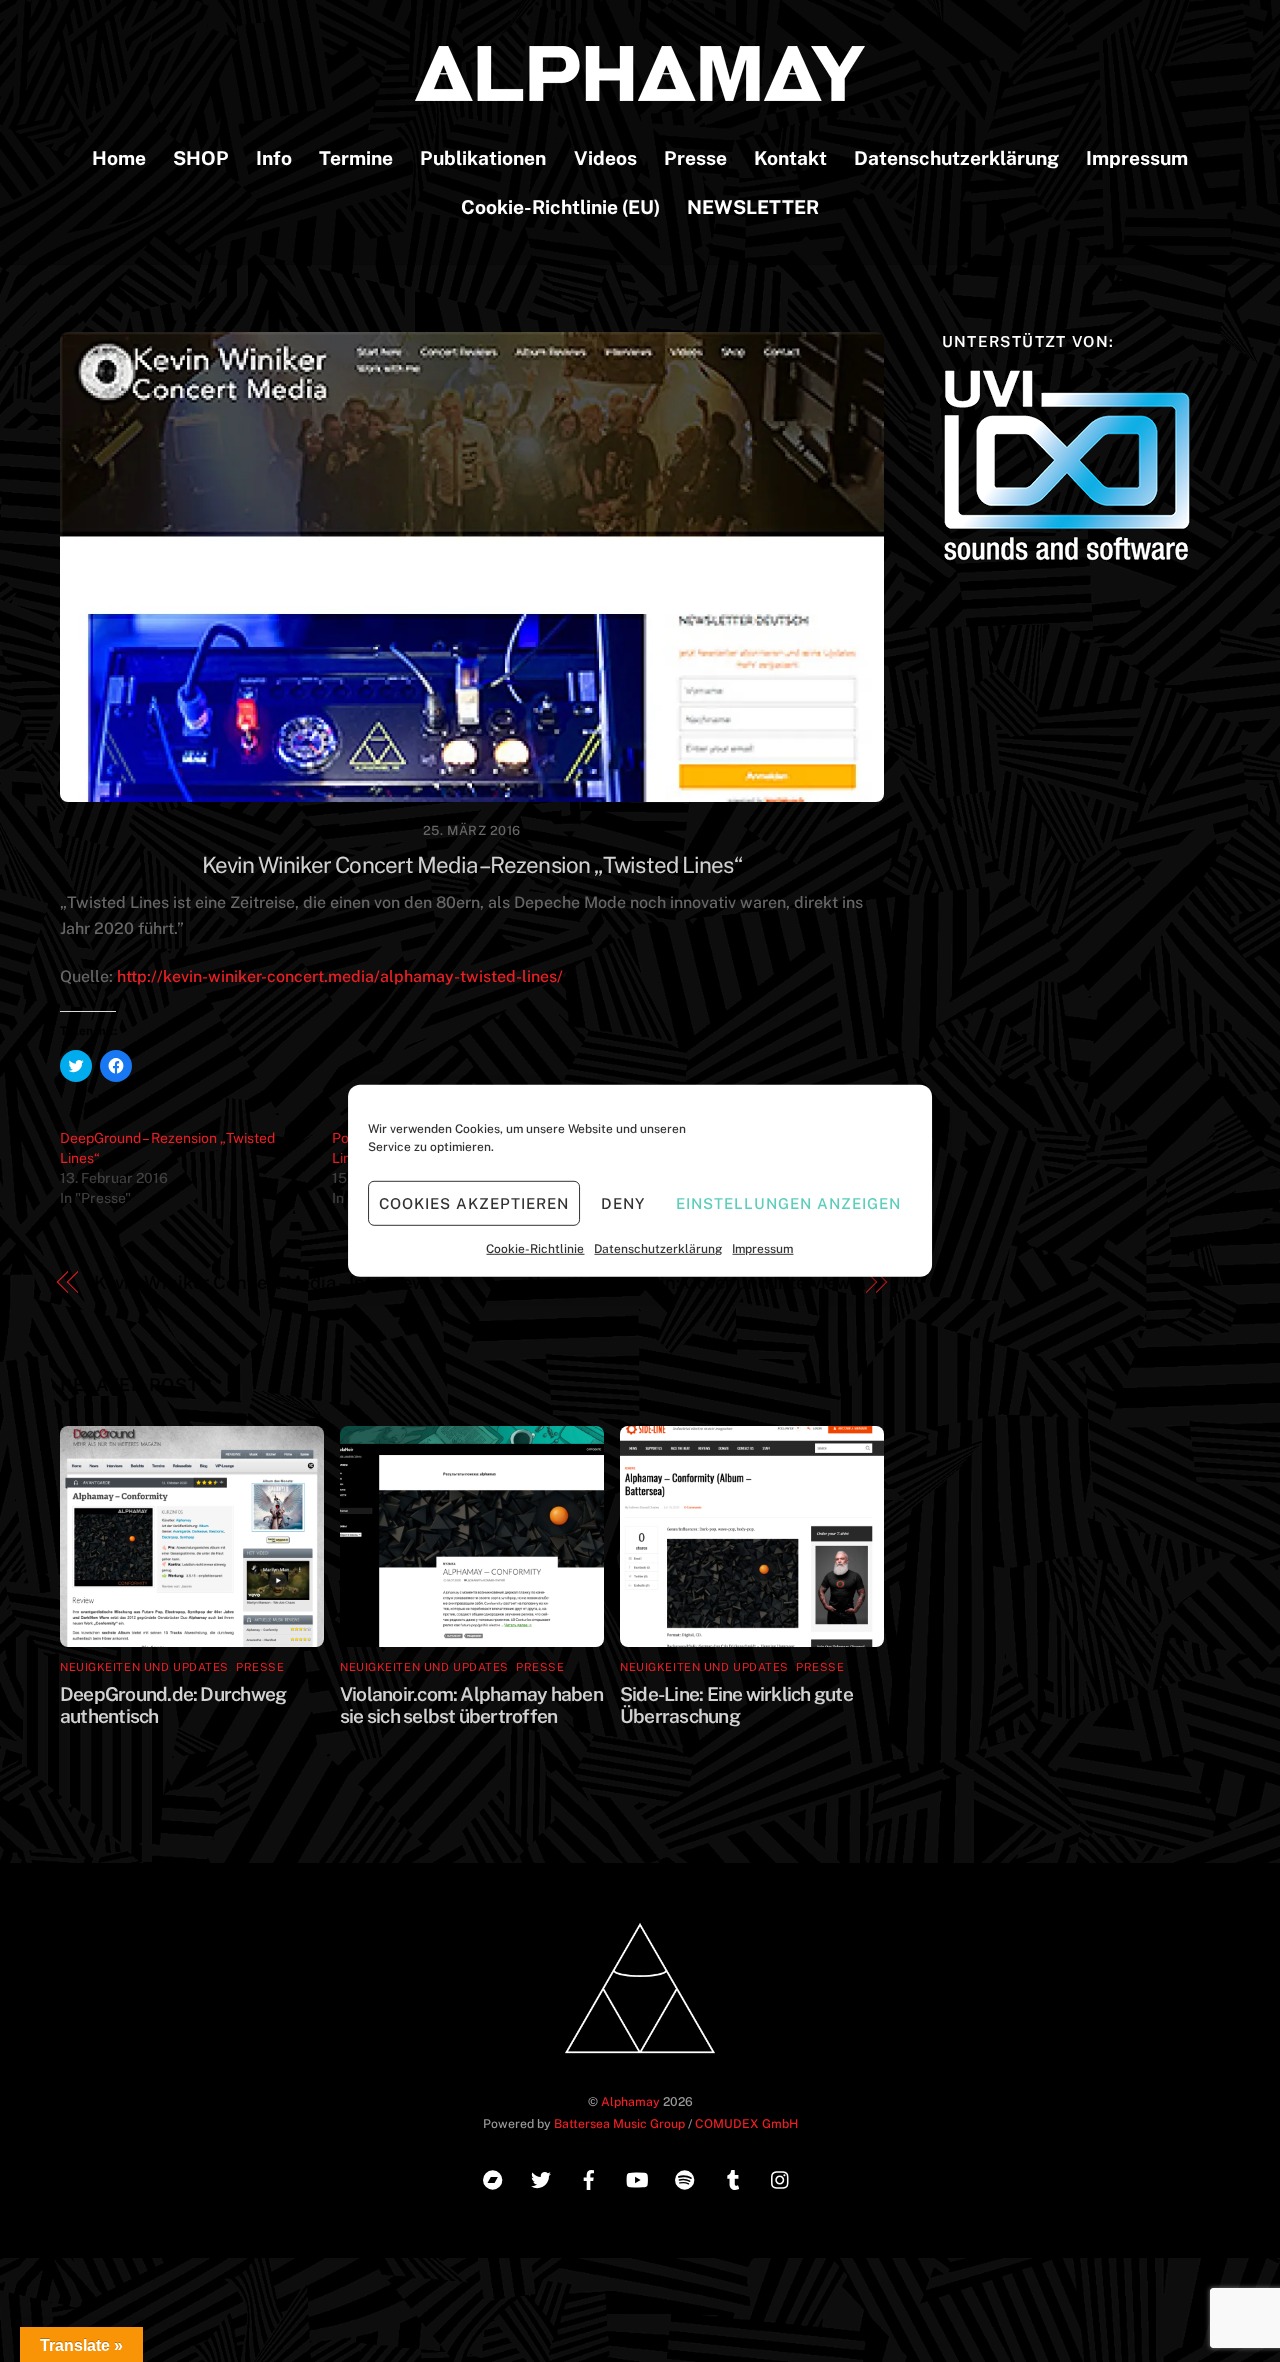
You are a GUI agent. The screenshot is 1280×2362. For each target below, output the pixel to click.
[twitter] (541, 2177)
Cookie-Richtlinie (535, 1249)
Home (119, 158)
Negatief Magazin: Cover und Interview (688, 1282)
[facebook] (589, 2177)
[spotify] (685, 2177)
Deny (623, 1202)
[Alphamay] (640, 91)
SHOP (201, 158)
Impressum (762, 1249)
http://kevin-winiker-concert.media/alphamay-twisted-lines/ (340, 976)
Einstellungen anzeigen (788, 1202)
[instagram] (781, 2177)
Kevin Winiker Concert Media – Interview (260, 1282)
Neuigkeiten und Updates (144, 1667)
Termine (356, 158)
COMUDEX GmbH (746, 2123)
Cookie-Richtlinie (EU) (560, 207)
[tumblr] (733, 2177)
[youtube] (637, 2177)
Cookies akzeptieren (474, 1202)
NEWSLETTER (753, 207)
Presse (695, 158)
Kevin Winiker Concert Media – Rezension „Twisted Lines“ (472, 865)
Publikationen (483, 158)
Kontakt (790, 158)
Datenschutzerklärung (658, 1249)
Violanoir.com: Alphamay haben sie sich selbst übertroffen (471, 1705)
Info (274, 158)
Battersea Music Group (619, 2123)
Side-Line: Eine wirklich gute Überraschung (736, 1705)
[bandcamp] (493, 2177)
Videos (605, 158)
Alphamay (630, 2101)
